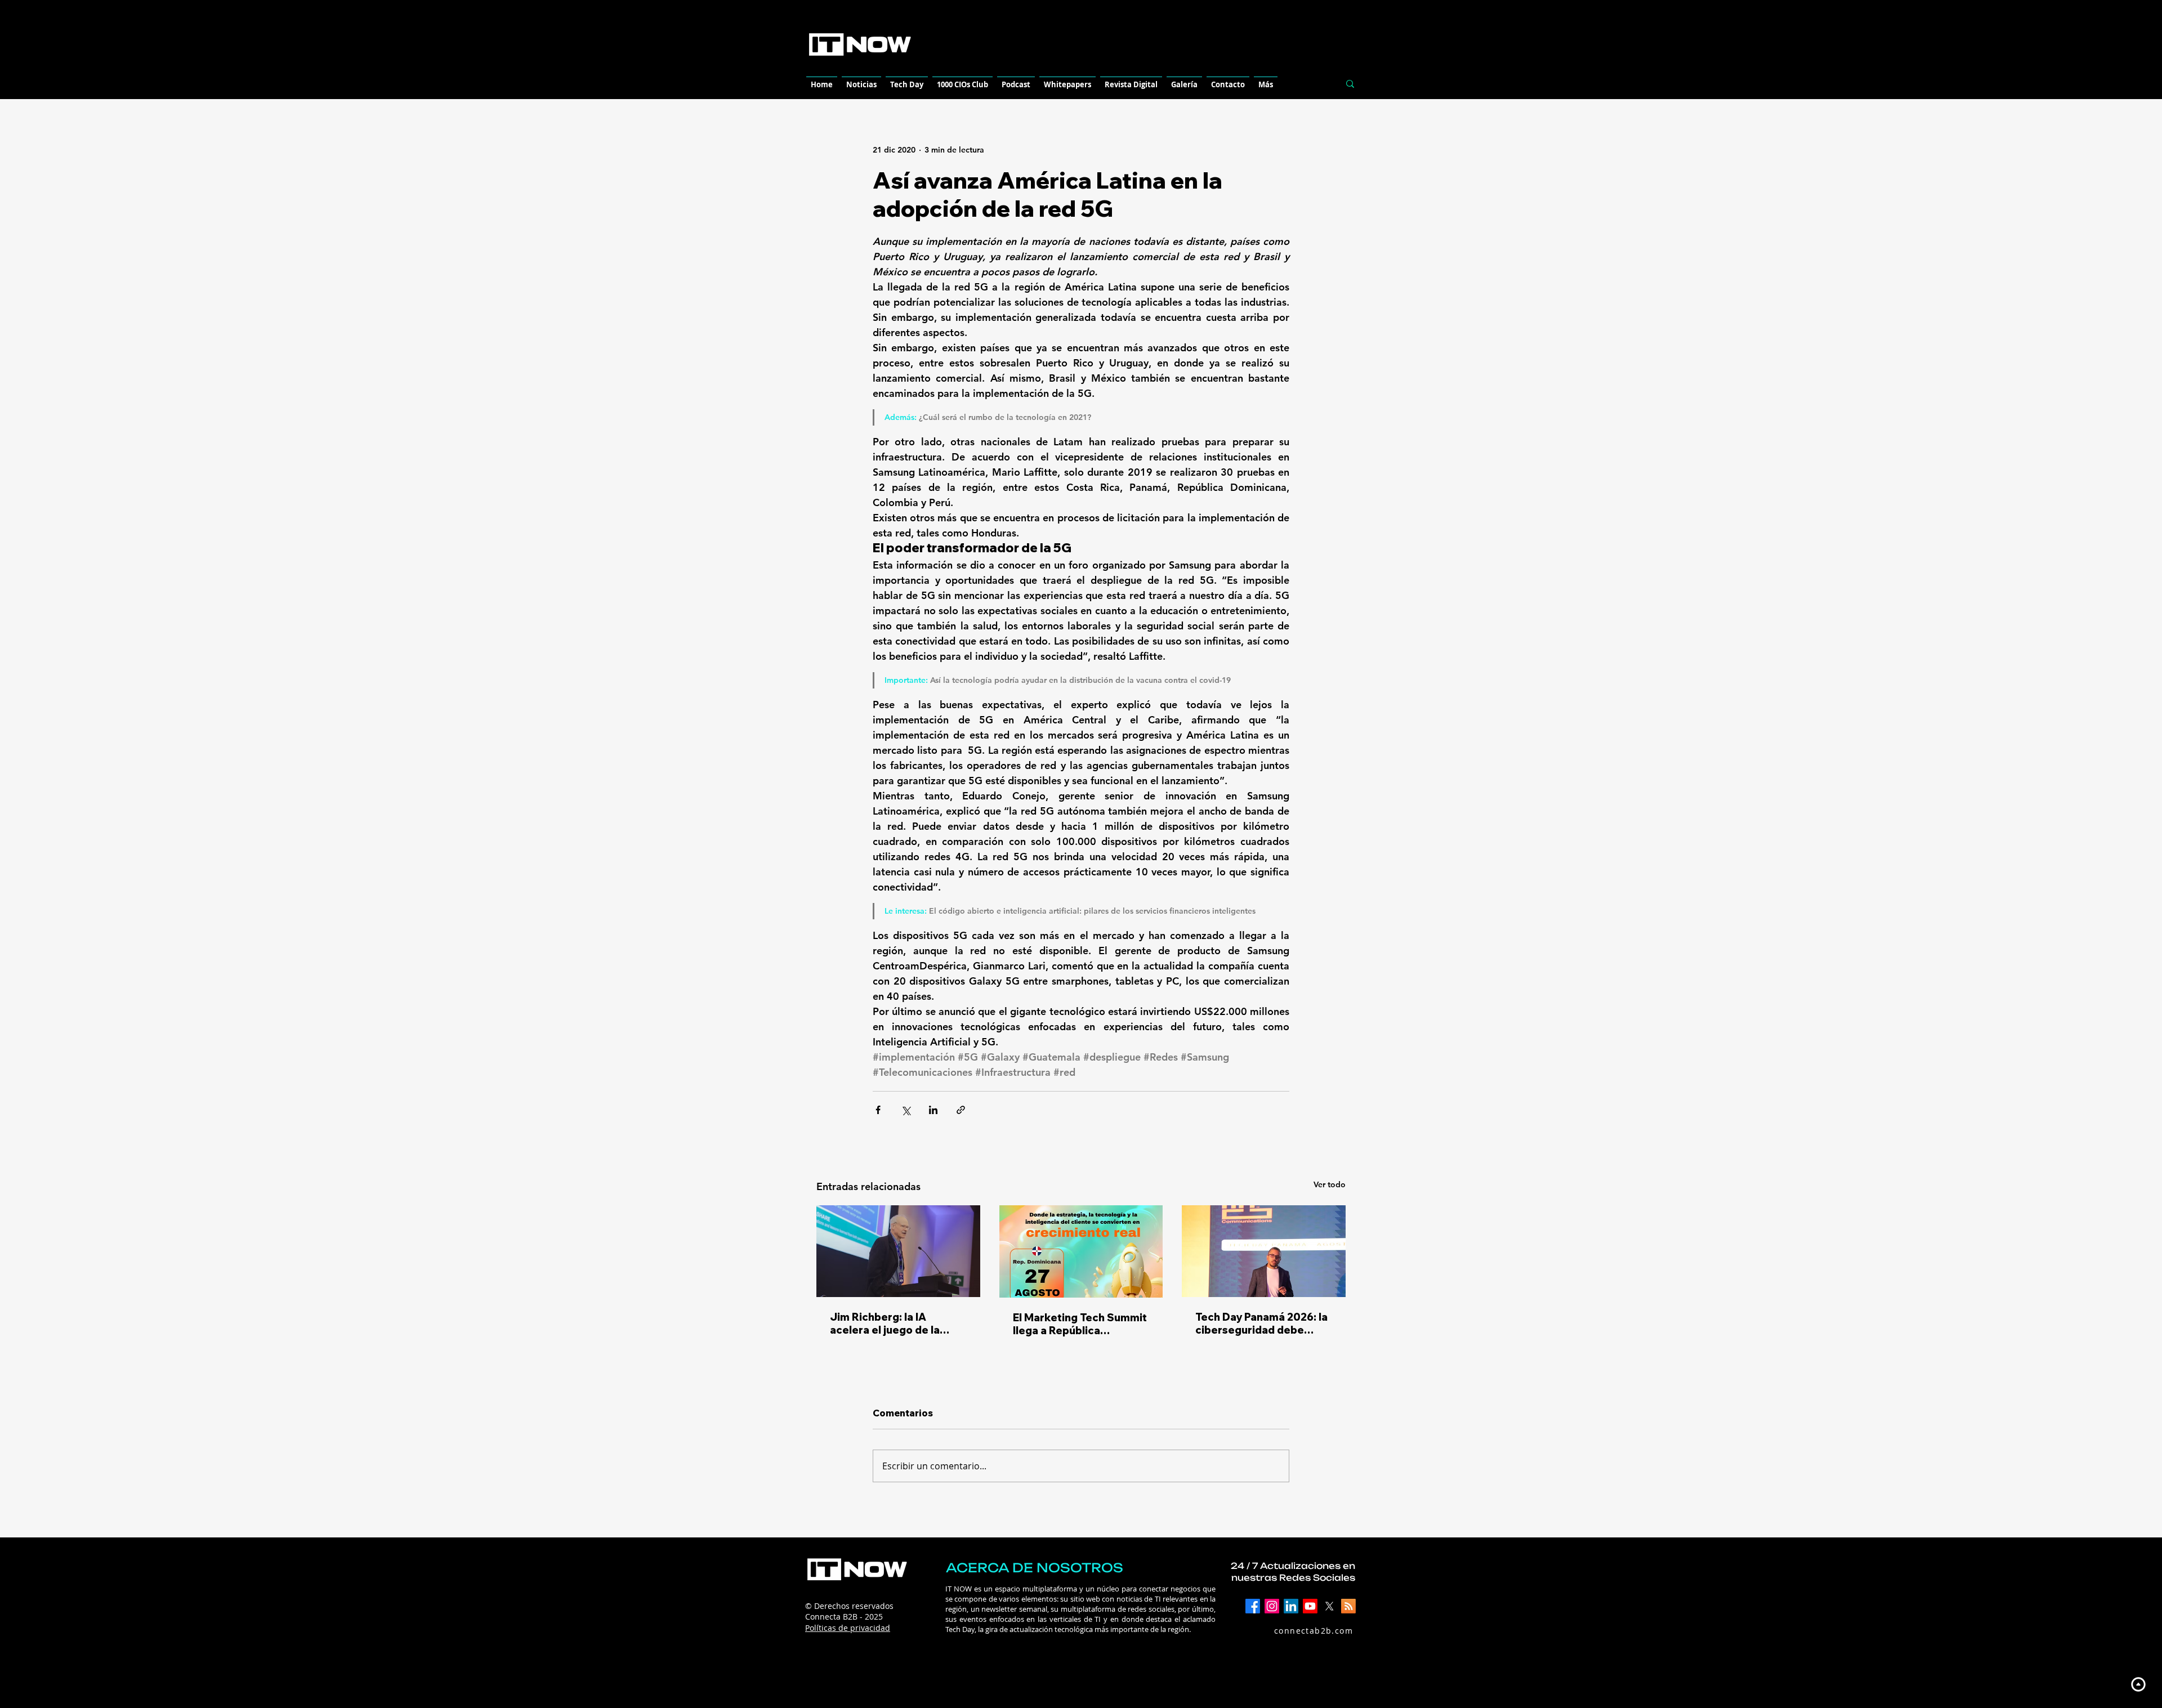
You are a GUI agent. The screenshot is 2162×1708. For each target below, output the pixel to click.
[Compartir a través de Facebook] (878, 1110)
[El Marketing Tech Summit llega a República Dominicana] (1081, 1251)
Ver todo (1330, 1184)
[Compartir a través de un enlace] (961, 1110)
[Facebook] (1253, 1606)
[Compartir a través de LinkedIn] (933, 1110)
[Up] (2138, 1684)
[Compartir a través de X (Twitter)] (906, 1110)
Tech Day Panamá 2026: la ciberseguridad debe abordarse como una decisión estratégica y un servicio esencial (1261, 1324)
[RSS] (1348, 1606)
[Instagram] (1272, 1606)
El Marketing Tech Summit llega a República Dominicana (1080, 1324)
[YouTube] (1310, 1606)
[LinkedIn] (1291, 1606)
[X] (1329, 1606)
